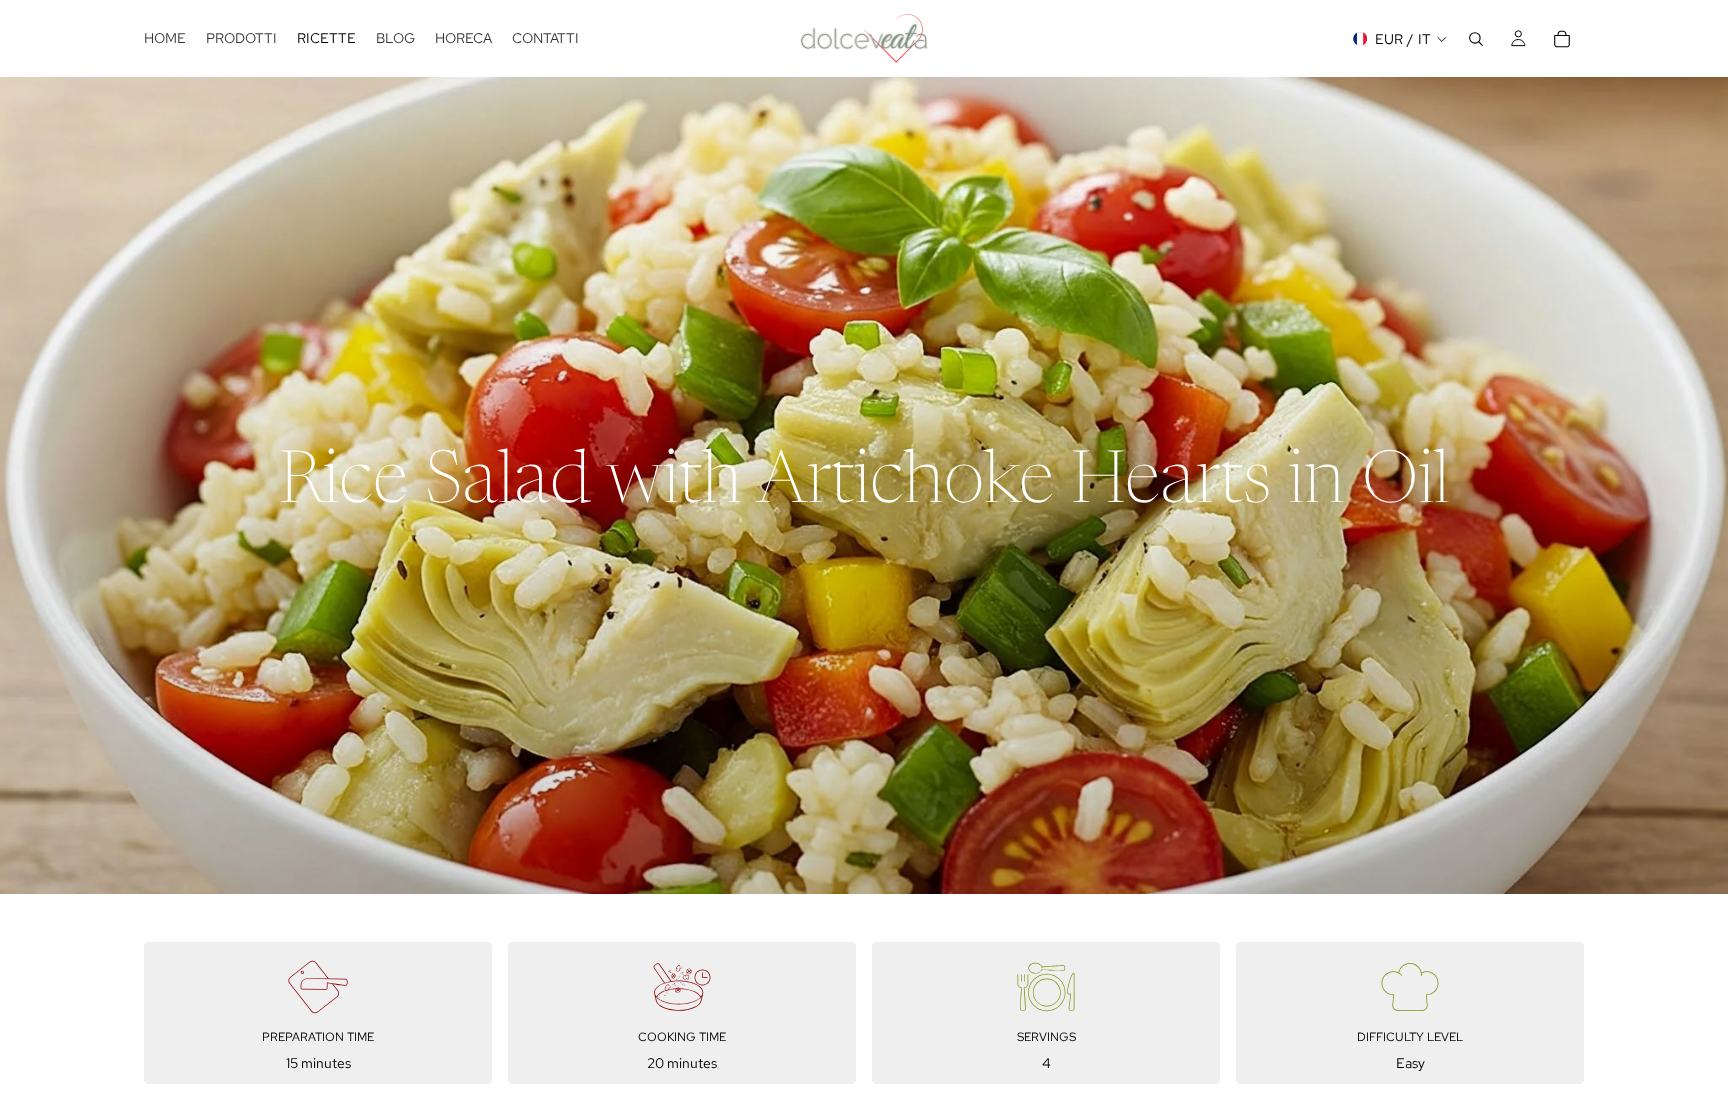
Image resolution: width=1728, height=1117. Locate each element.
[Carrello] (1562, 39)
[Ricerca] (1476, 39)
